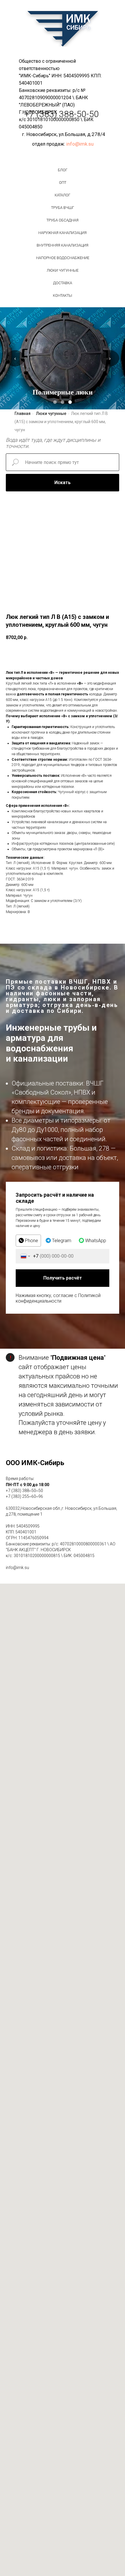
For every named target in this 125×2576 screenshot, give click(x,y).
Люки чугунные (63, 270)
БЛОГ (63, 170)
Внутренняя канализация (63, 245)
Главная (23, 413)
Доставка (63, 283)
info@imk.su (80, 144)
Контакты (63, 295)
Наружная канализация (63, 233)
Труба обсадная (63, 220)
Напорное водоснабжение (63, 258)
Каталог (63, 195)
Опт (63, 183)
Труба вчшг (63, 208)
